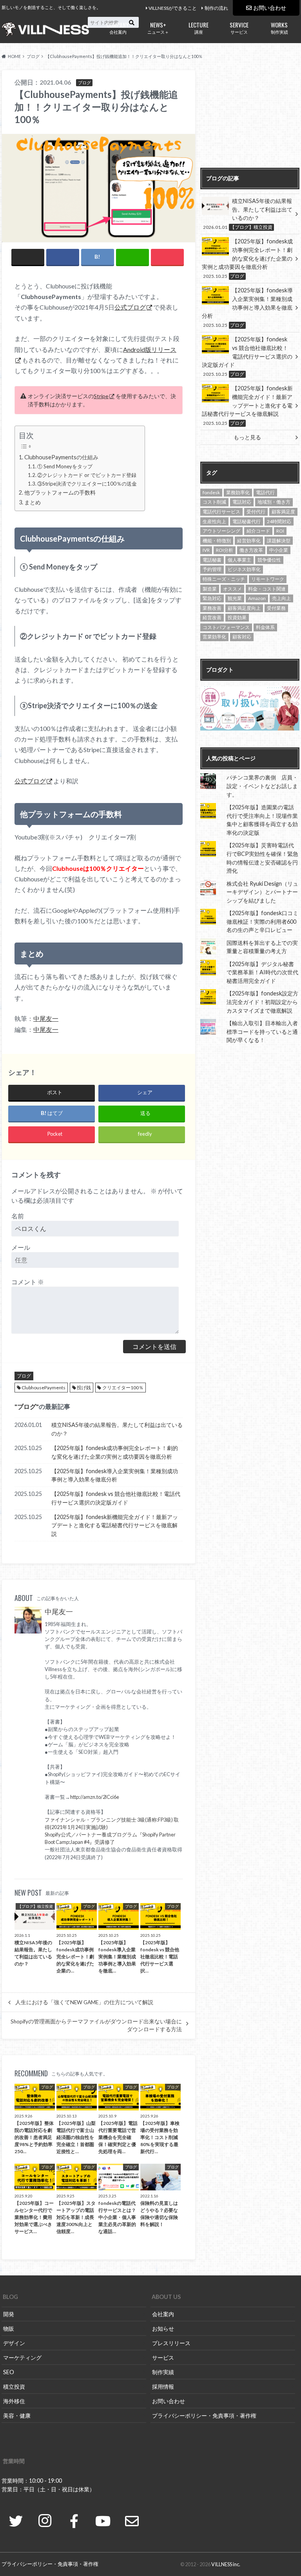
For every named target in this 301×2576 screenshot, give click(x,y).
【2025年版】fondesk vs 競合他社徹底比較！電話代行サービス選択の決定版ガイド (116, 1498)
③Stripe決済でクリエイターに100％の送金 (87, 484)
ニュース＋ (158, 27)
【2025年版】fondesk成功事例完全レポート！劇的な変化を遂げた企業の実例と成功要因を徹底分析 (115, 1452)
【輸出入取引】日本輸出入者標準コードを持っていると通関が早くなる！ (262, 1031)
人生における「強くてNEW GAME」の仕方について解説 (84, 2002)
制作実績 (279, 27)
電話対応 (242, 502)
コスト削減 (214, 502)
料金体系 (265, 627)
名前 (18, 1216)
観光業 (235, 598)
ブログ (24, 1376)
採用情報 (163, 2387)
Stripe (101, 396)
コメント (28, 1282)
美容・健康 (17, 2416)
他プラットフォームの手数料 (60, 492)
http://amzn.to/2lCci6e (95, 1797)
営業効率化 (214, 637)
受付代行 (256, 512)
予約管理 (212, 569)
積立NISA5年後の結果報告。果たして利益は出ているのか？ (117, 1429)
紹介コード (258, 531)
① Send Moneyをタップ (65, 466)
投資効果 (237, 617)
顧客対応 (242, 637)
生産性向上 (214, 521)
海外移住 (14, 2401)
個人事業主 (239, 560)
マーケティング (22, 2358)
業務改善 (212, 608)
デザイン (14, 2343)
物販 (9, 2329)
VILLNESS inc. (226, 2564)
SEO (9, 2372)
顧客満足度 (283, 512)
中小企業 (279, 550)
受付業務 (276, 608)
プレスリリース (171, 2343)
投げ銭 (84, 1388)
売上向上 (281, 598)
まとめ (33, 502)
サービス (239, 27)
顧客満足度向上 (244, 608)
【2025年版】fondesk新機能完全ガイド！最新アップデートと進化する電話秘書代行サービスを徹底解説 (115, 1525)
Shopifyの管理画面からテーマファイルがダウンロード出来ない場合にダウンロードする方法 (96, 2025)
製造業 (210, 589)
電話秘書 (212, 560)
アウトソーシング (221, 531)
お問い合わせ (270, 8)
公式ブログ (130, 307)
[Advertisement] (250, 119)
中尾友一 (46, 1018)
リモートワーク (268, 579)
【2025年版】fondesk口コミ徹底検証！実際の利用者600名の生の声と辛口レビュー (262, 921)
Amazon (257, 598)
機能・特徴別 (217, 541)
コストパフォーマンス (226, 627)
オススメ (232, 589)
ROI (280, 531)
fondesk (211, 492)
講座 (199, 27)
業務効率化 (238, 492)
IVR (206, 550)
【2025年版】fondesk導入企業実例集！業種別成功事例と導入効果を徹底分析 (115, 1475)
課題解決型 (279, 541)
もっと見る (247, 437)
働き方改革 (251, 550)
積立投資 (14, 2387)
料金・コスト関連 (267, 589)
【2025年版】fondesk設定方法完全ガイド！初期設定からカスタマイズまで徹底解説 (262, 1002)
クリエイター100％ (123, 1388)
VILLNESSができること (173, 8)
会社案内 (118, 27)
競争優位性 (269, 560)
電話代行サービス (221, 512)
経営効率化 (249, 541)
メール (21, 1247)
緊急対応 (212, 598)
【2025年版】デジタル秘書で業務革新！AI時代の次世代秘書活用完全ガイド (262, 972)
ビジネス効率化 (244, 569)
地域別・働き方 (274, 502)
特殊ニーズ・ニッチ (224, 579)
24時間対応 (279, 521)
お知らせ (163, 2329)
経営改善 (212, 617)
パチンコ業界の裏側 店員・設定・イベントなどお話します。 (262, 786)
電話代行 (265, 492)
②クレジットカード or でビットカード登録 (87, 475)
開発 (9, 2314)
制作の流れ (216, 8)
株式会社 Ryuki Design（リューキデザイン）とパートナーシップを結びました (262, 892)
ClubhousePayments (44, 1388)
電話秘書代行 (247, 521)
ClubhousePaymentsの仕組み (61, 457)
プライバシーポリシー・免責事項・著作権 (204, 2416)
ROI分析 (225, 550)
